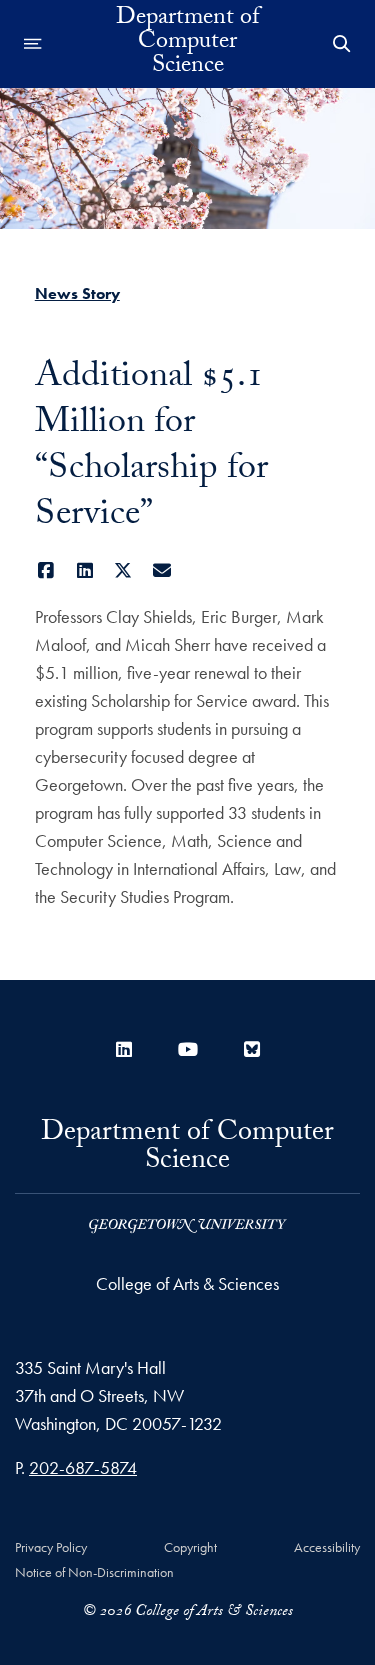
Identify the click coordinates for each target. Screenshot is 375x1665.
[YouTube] (188, 1049)
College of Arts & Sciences (187, 1283)
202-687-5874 (83, 1467)
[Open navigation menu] (33, 44)
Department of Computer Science (187, 44)
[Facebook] (46, 570)
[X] (123, 570)
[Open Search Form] (342, 44)
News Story (77, 293)
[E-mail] (161, 570)
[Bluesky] (252, 1049)
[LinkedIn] (84, 570)
